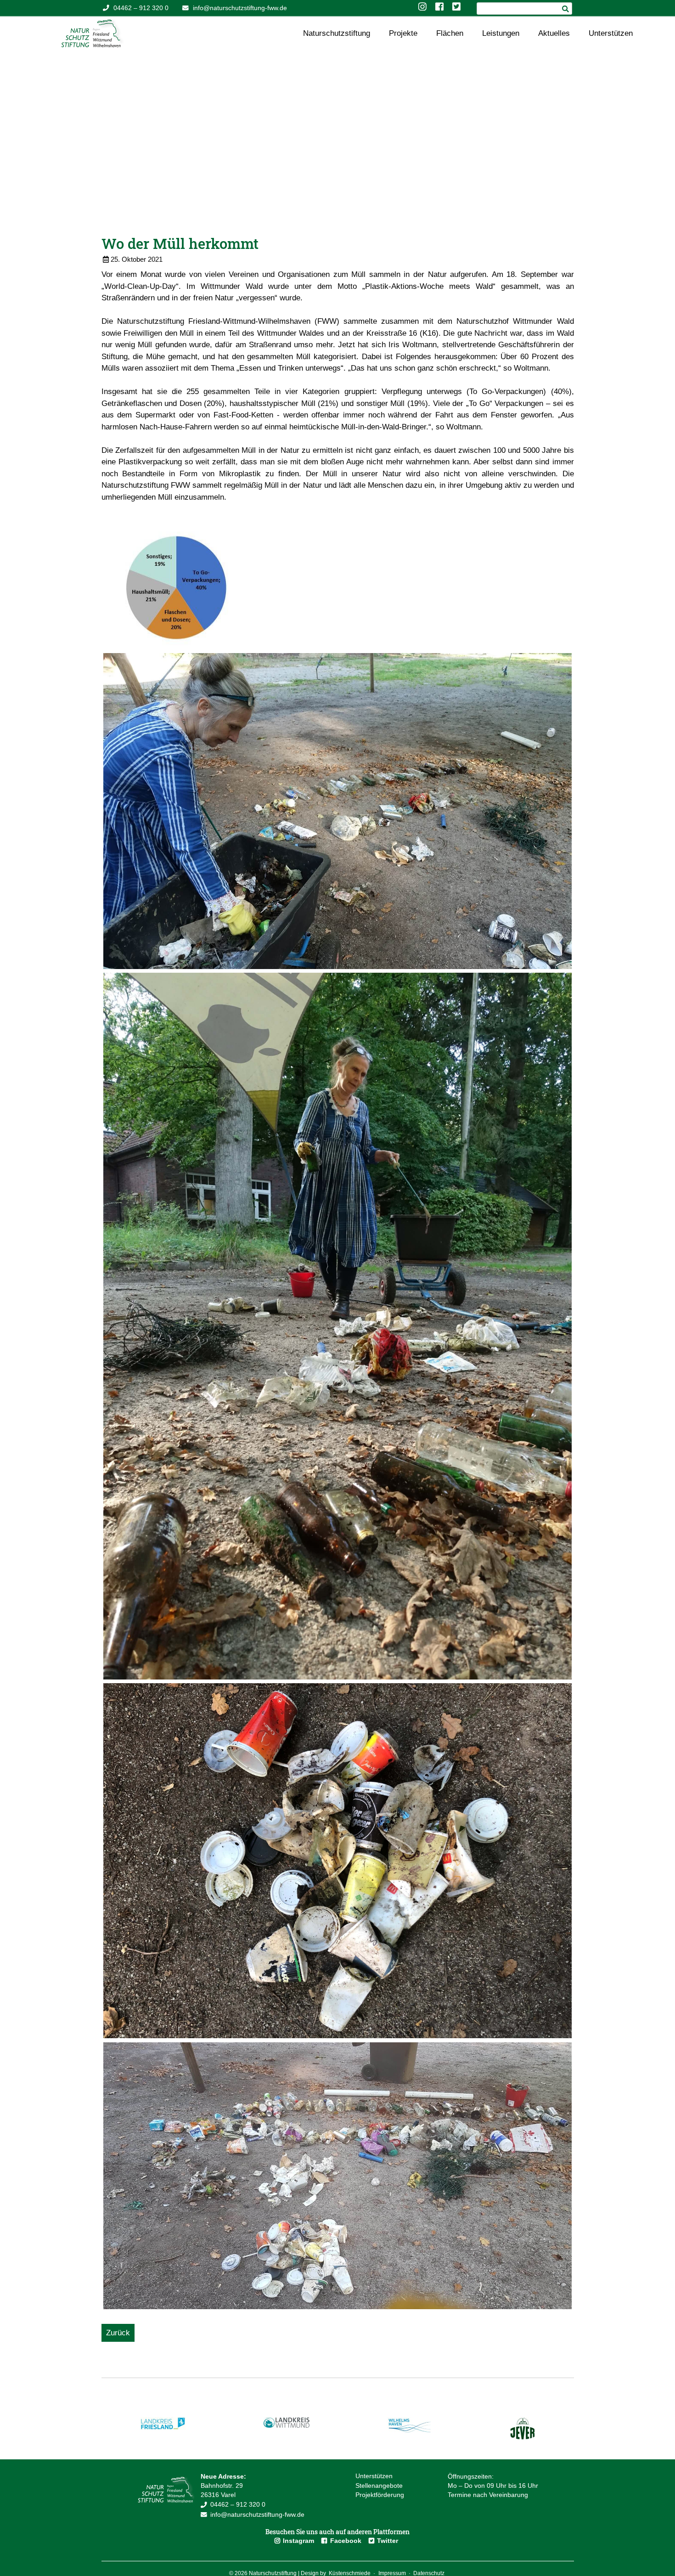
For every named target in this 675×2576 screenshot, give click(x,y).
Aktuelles (554, 33)
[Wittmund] (287, 2426)
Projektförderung (380, 2495)
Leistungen (501, 33)
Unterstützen (611, 33)
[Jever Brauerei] (523, 2438)
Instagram (298, 2541)
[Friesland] (163, 2427)
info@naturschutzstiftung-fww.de (240, 8)
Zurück (118, 2333)
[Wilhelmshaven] (410, 2432)
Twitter (388, 2541)
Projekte (403, 33)
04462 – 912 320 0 (141, 8)
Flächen (450, 33)
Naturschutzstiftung (337, 33)
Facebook (346, 2541)
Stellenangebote (379, 2486)
